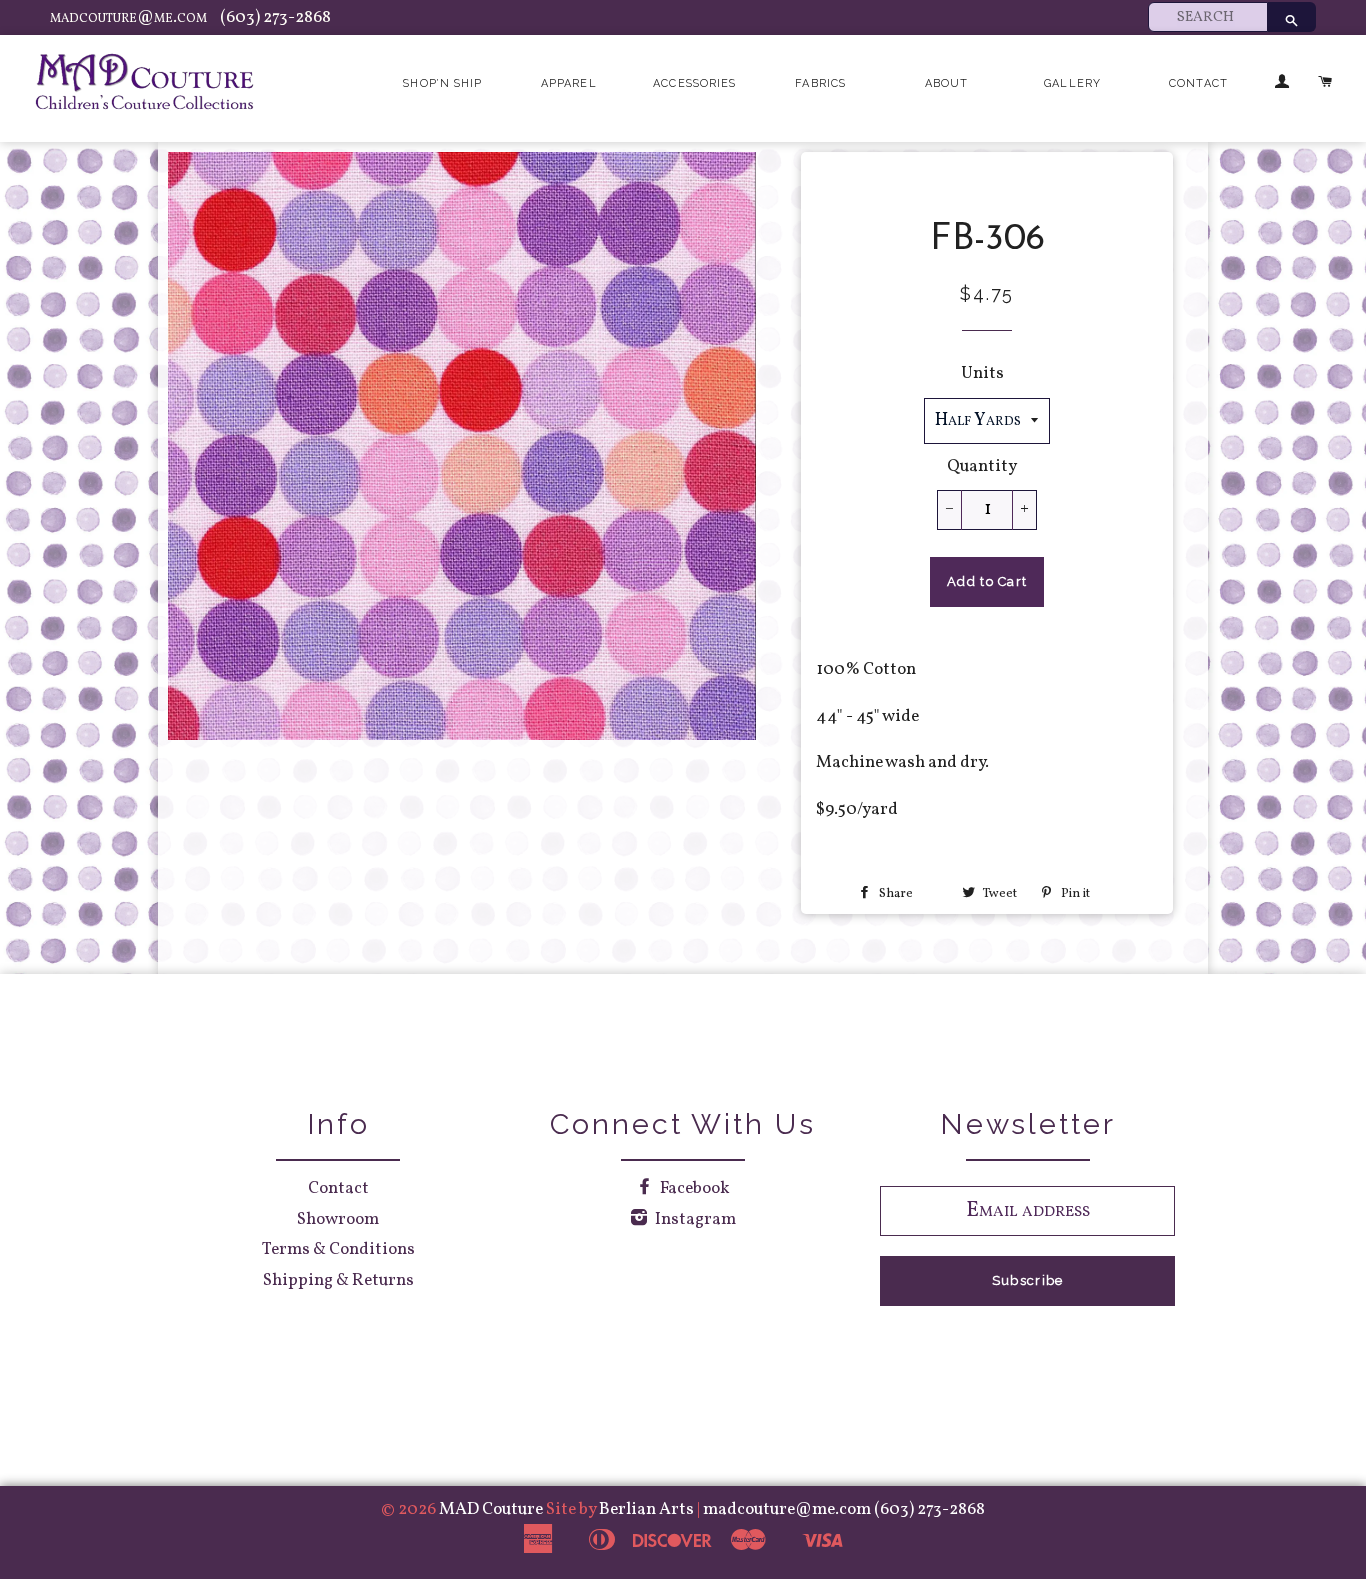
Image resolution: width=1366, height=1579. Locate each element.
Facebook (693, 1188)
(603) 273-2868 (275, 17)
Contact (1198, 83)
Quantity (982, 466)
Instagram (694, 1219)
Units (982, 373)
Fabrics (820, 83)
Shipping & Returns (338, 1280)
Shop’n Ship (442, 83)
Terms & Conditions (338, 1249)
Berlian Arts (648, 1509)
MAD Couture (491, 1509)
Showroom (338, 1219)
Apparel (569, 83)
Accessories (694, 83)
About (946, 83)
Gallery (1072, 83)
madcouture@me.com (130, 17)
